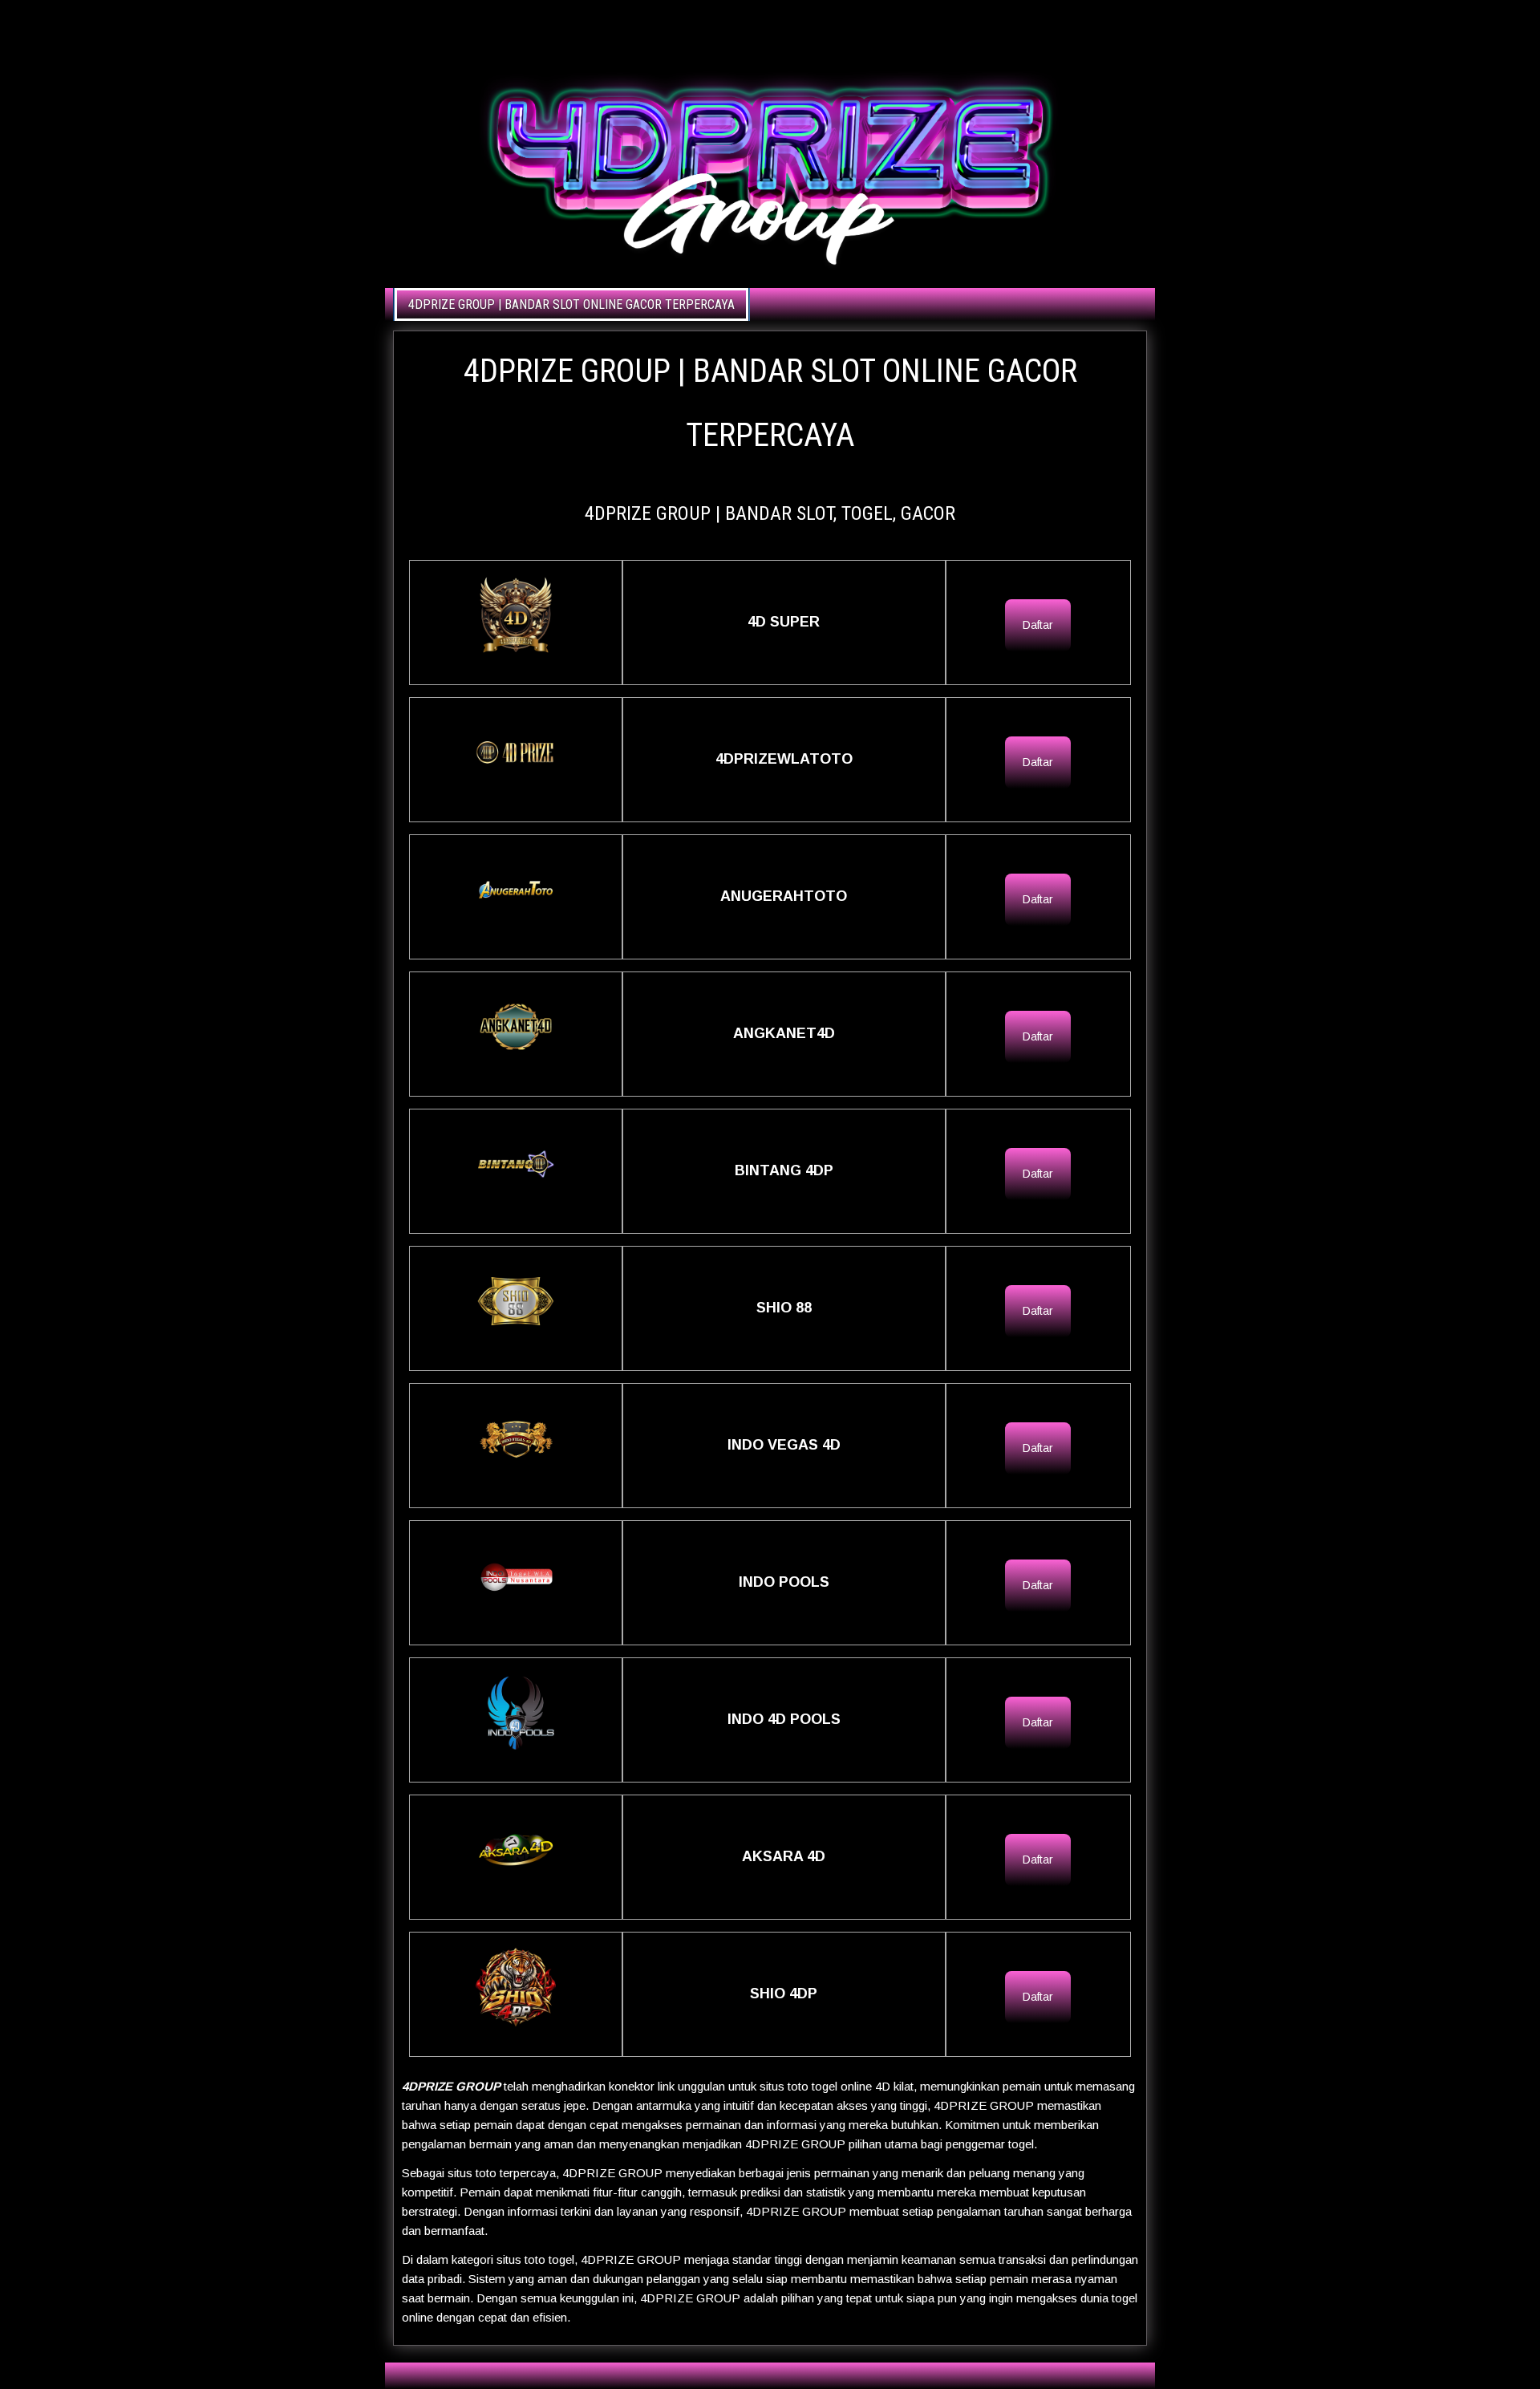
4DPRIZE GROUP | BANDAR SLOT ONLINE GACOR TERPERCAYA (571, 304)
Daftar (1038, 625)
